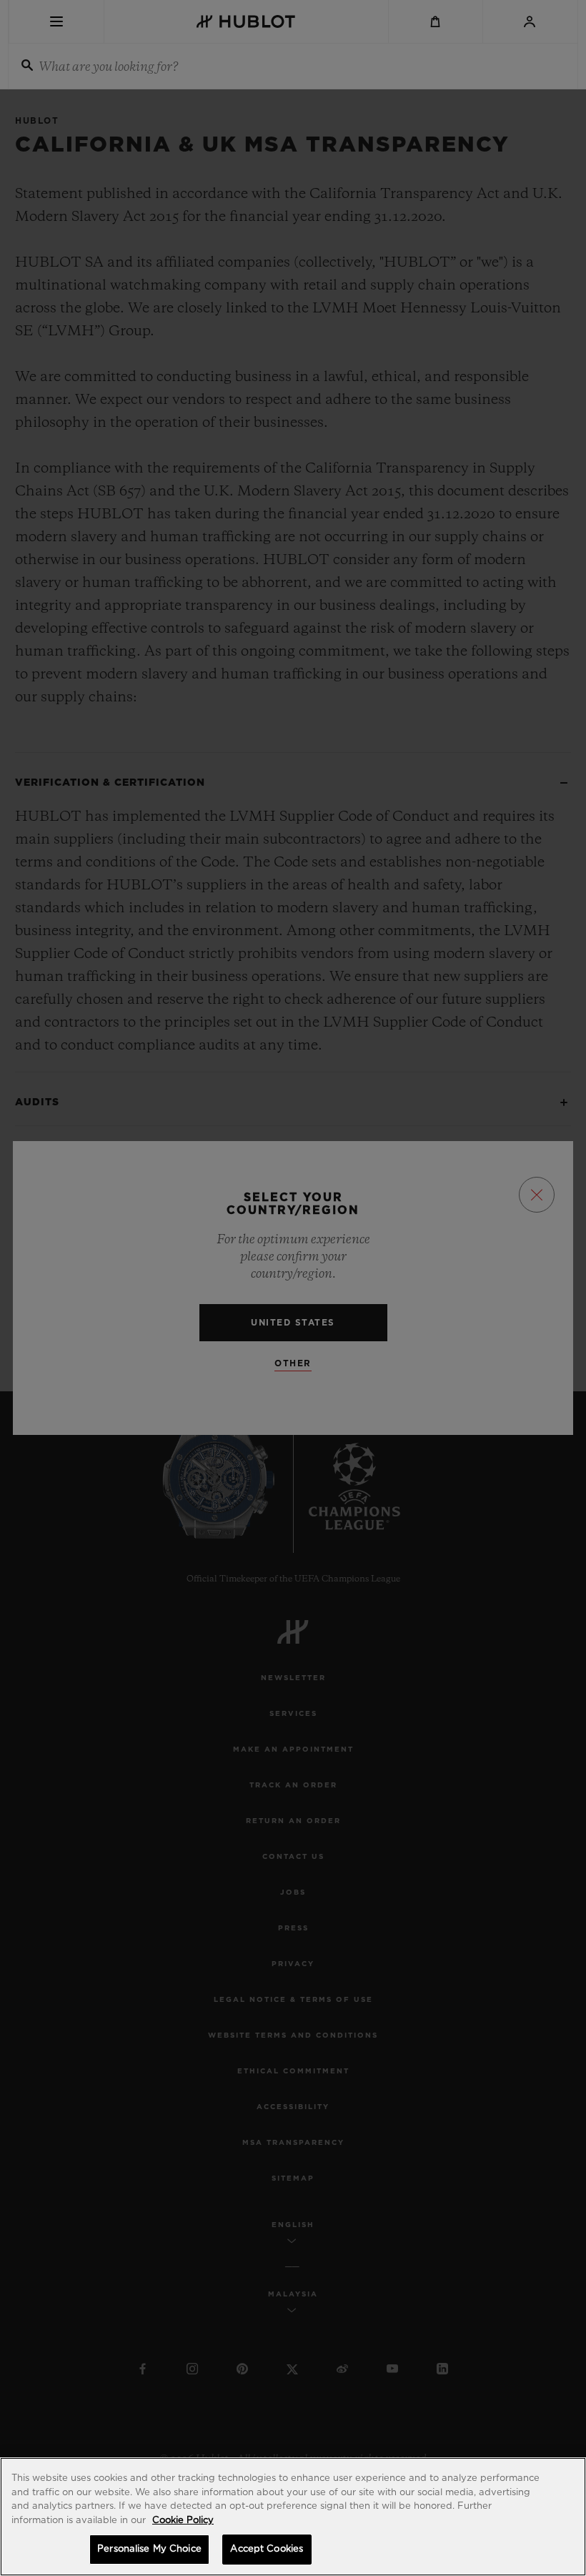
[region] (293, 2517)
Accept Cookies (267, 2549)
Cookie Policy (183, 2521)
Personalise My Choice (149, 2549)
